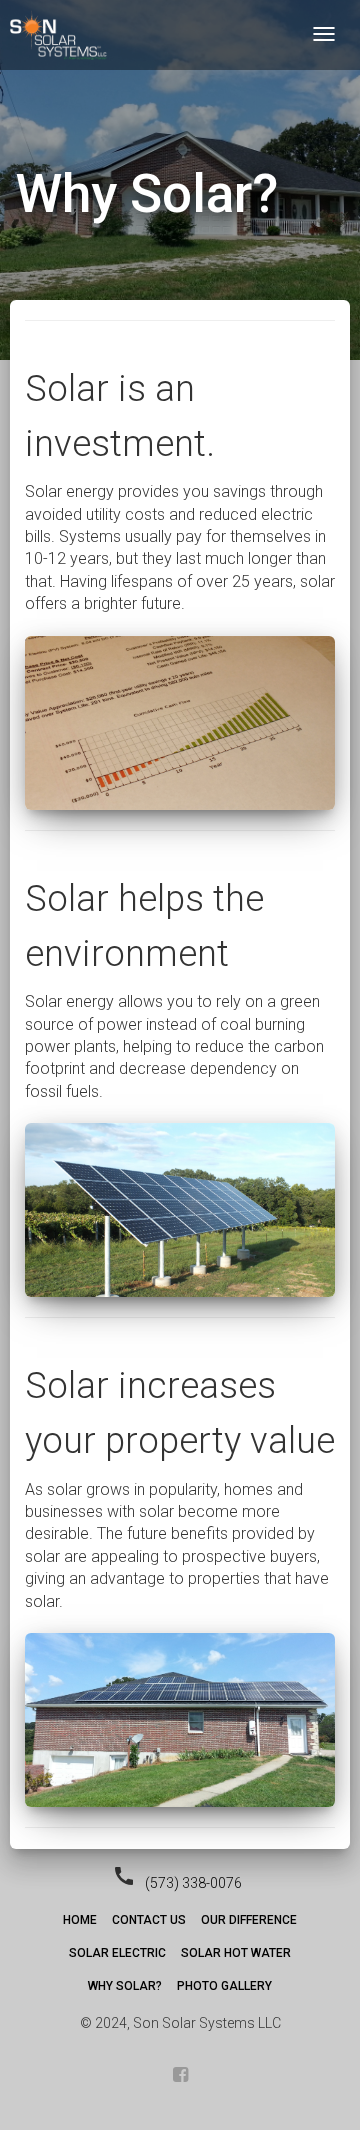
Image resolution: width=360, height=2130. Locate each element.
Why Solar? (125, 1986)
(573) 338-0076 (193, 1883)
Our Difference (249, 1920)
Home (80, 1920)
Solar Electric (117, 1953)
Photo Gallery (224, 1986)
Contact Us (149, 1920)
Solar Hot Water (236, 1953)
